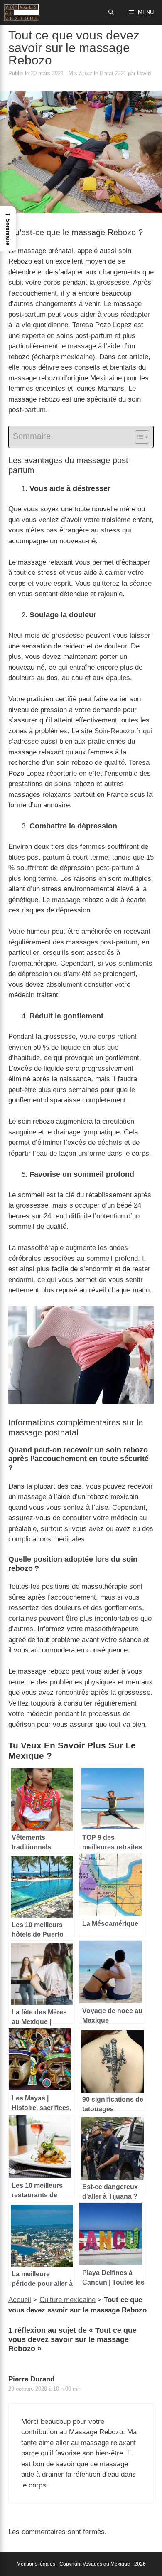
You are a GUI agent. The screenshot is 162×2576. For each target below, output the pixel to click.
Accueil (20, 2300)
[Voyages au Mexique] (21, 12)
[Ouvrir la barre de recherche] (112, 12)
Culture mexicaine (67, 2300)
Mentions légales (36, 2564)
